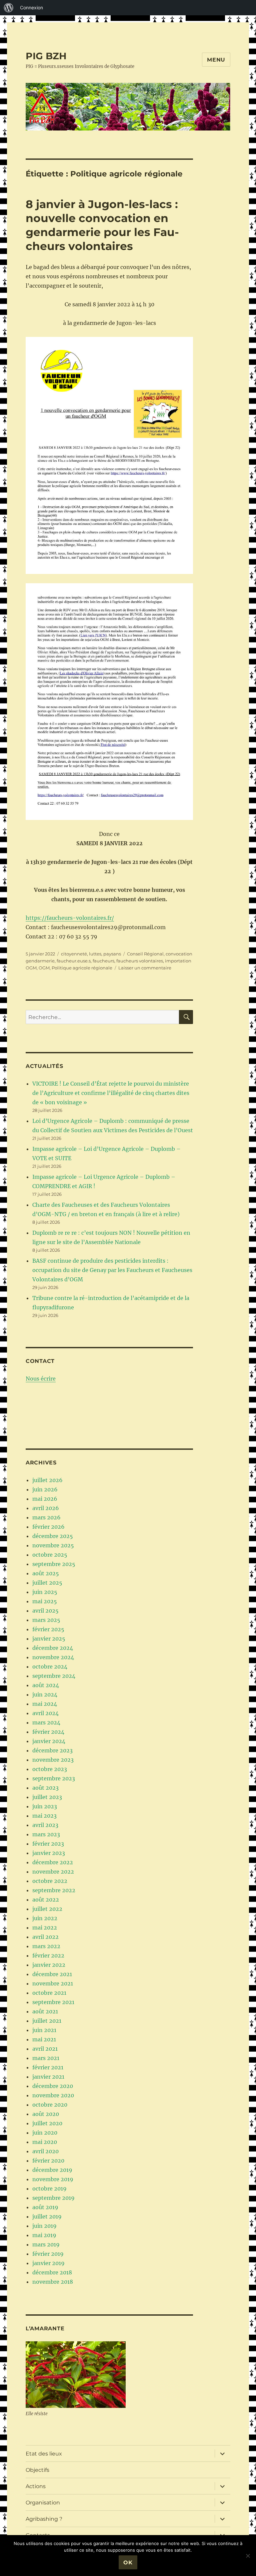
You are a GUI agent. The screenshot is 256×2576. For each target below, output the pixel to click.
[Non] (248, 2556)
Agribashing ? (44, 2519)
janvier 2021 (48, 2077)
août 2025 (46, 1573)
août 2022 (46, 1900)
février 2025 (48, 1629)
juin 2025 (45, 1592)
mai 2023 (44, 1816)
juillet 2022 (47, 1909)
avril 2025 (45, 1611)
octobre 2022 (50, 1881)
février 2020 (48, 2161)
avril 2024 (45, 1713)
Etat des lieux (44, 2454)
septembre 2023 (54, 1778)
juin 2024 (45, 1694)
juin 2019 (44, 2226)
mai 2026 (45, 1499)
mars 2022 (46, 1946)
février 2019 (48, 2254)
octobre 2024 (50, 1667)
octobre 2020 (50, 2105)
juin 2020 (45, 2133)
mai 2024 (45, 1704)
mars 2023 (46, 1834)
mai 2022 (45, 1928)
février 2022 (48, 1955)
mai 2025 (45, 1601)
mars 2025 (46, 1620)
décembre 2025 (53, 1536)
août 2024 (46, 1685)
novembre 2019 (53, 2179)
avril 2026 (46, 1508)
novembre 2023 (53, 1760)
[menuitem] (9, 8)
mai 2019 (44, 2235)
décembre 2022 (53, 1862)
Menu (216, 60)
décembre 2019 (52, 2170)
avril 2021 (45, 2049)
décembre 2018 (52, 2272)
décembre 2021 (52, 1974)
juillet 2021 (47, 2021)
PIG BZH (46, 56)
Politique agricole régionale (82, 968)
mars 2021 (46, 2058)
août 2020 (46, 2114)
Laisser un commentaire (145, 968)
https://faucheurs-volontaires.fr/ (70, 918)
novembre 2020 (53, 2095)
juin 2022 (45, 1918)
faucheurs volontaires (140, 961)
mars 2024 (46, 1722)
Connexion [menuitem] (31, 7)
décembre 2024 (53, 1648)
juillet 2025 (47, 1583)
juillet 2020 (47, 2123)
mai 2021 (44, 2039)
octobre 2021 (49, 1993)
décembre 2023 (52, 1750)
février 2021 (48, 2067)
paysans (112, 954)
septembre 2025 (54, 1564)
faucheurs (103, 961)
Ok (128, 2563)
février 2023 (48, 1844)
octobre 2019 (49, 2189)
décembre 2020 (53, 2086)
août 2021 (45, 2011)
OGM (44, 968)
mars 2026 (46, 1517)
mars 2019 (46, 2244)
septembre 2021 (53, 2002)
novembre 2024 (53, 1657)
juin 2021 (44, 2030)
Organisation (43, 2503)
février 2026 (48, 1527)
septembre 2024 (54, 1676)
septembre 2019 (53, 2198)
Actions (36, 2486)
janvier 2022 (49, 1965)
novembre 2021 (53, 1983)
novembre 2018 (53, 2282)
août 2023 (45, 1788)
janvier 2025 (49, 1639)
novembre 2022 (53, 1872)
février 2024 (48, 1732)
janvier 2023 (49, 1853)
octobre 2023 (50, 1769)
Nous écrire (41, 1379)
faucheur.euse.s (74, 961)
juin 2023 (45, 1806)
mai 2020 (45, 2142)
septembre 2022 (54, 1890)
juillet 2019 (47, 2216)
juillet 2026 (47, 1480)
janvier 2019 (48, 2263)
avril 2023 (45, 1825)
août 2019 (45, 2207)
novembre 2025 (53, 1545)
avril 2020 (45, 2151)
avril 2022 (45, 1937)
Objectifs (37, 2470)
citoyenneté (74, 954)
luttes (95, 954)
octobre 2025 (50, 1555)
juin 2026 (45, 1489)
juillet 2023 (47, 1797)
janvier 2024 (49, 1741)
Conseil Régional (145, 954)
